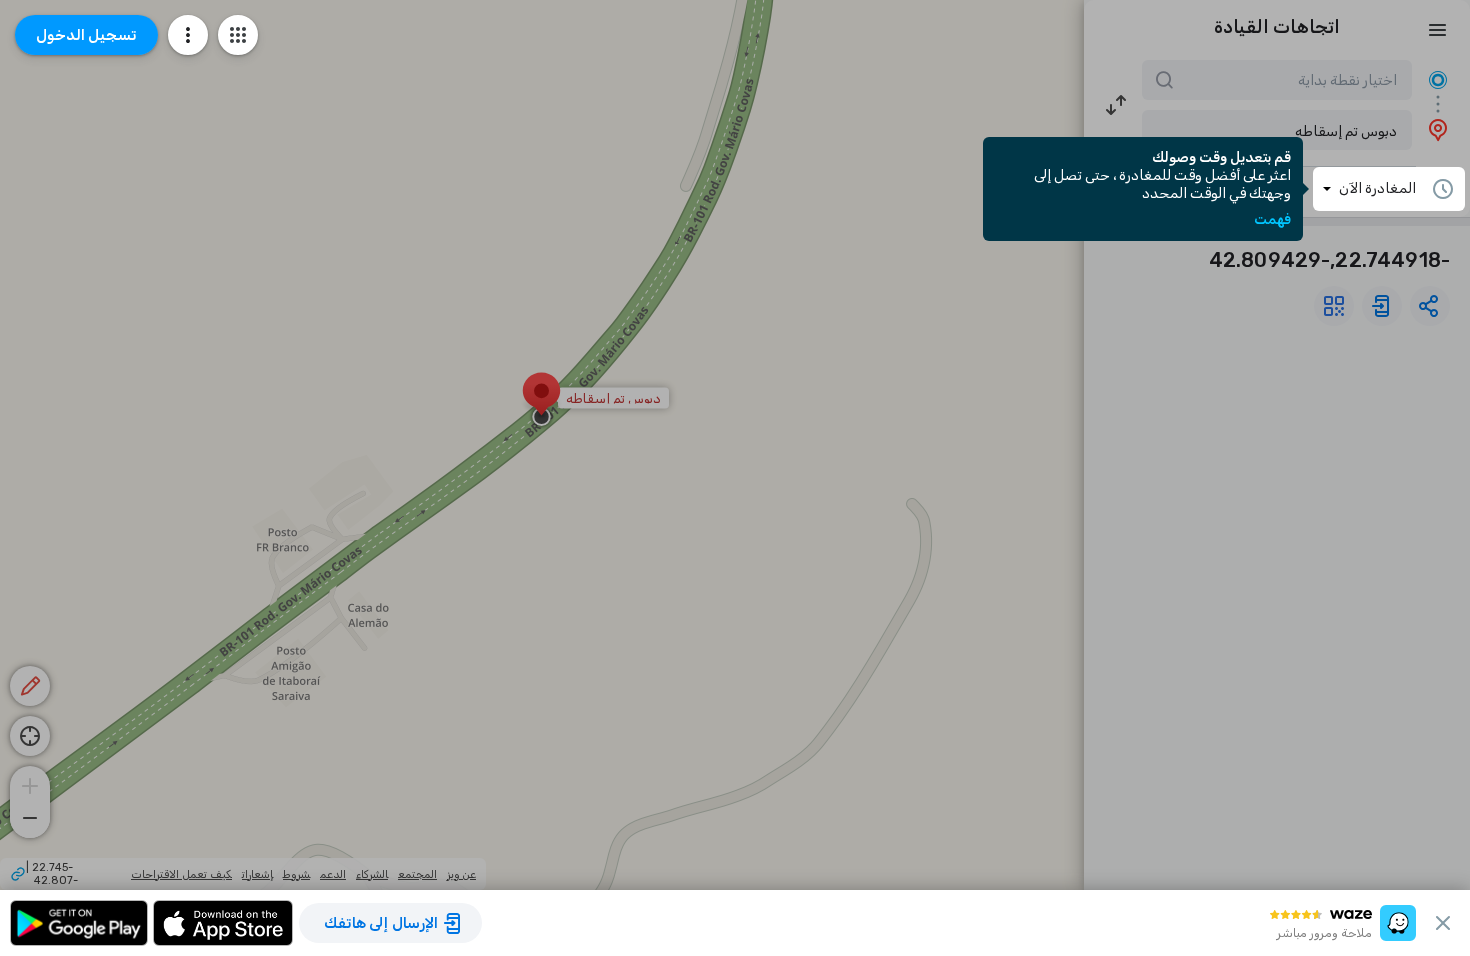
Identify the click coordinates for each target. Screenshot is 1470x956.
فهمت (1272, 220)
